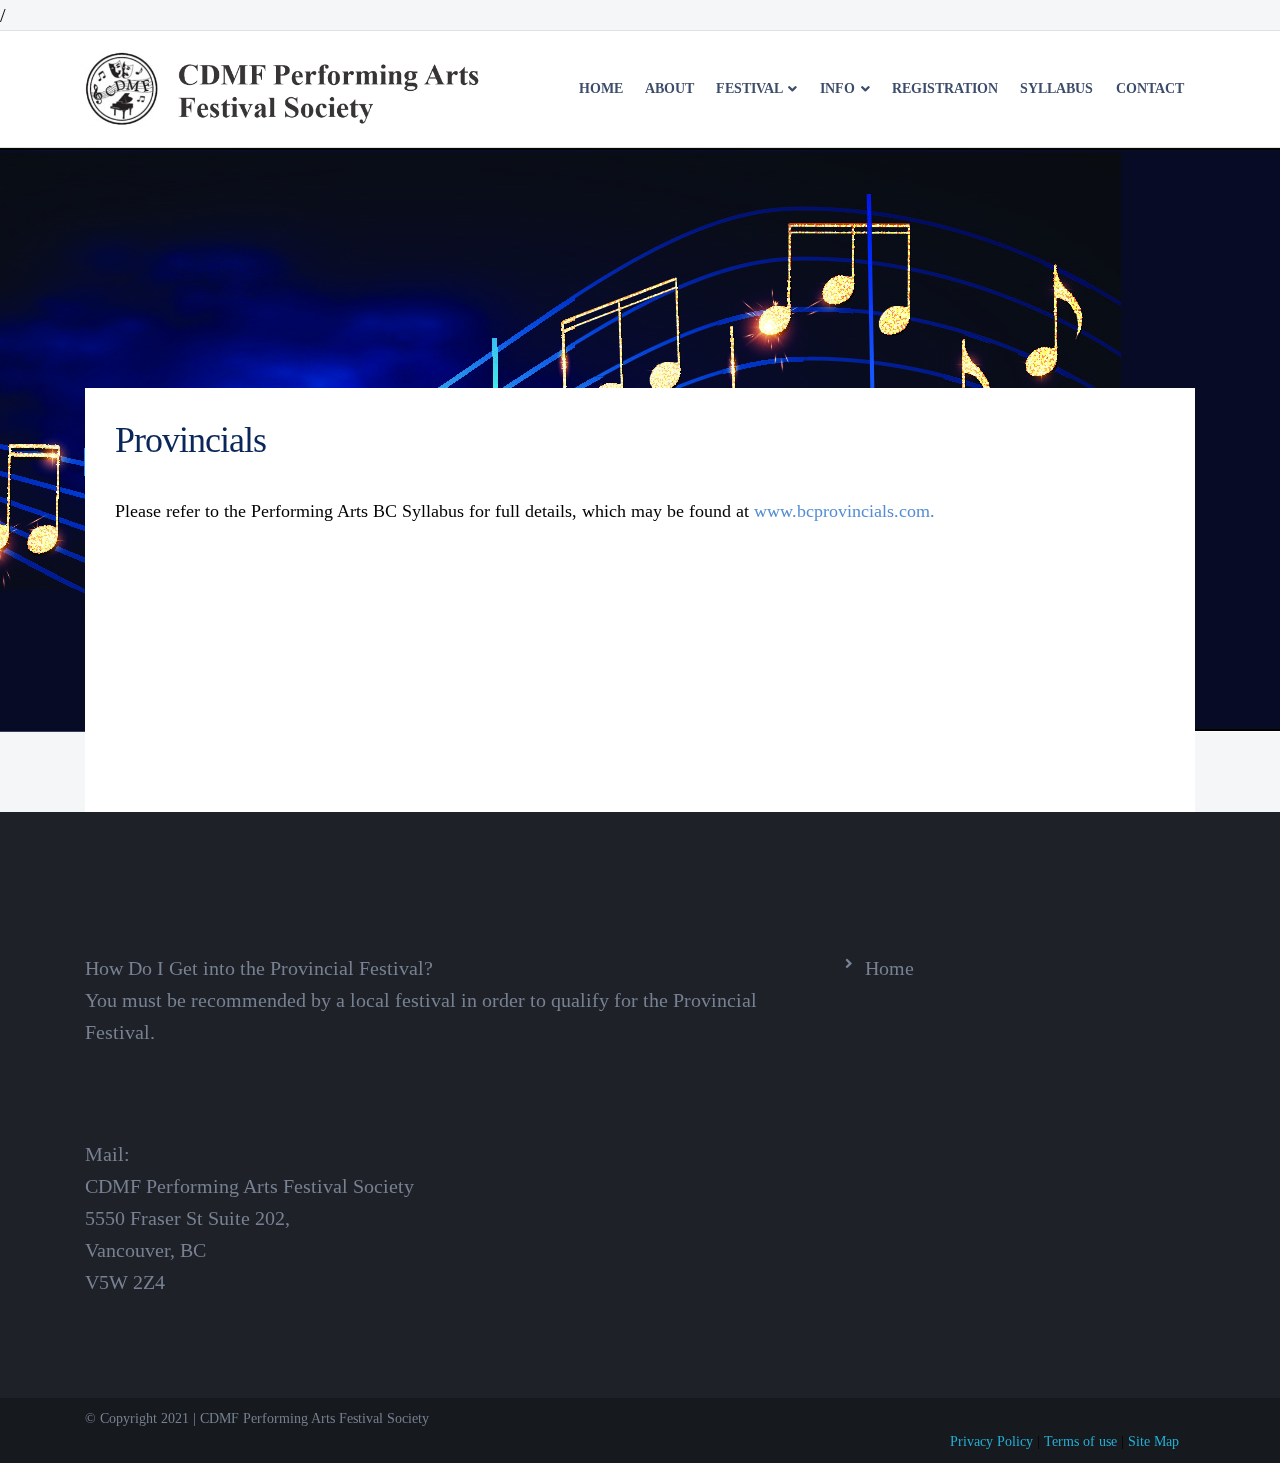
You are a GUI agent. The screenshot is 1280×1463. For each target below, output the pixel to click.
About (669, 88)
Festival (751, 88)
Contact (1150, 88)
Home (601, 88)
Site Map (1153, 1441)
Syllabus (1056, 88)
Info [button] (839, 88)
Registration (945, 88)
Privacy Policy (991, 1441)
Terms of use (1080, 1441)
